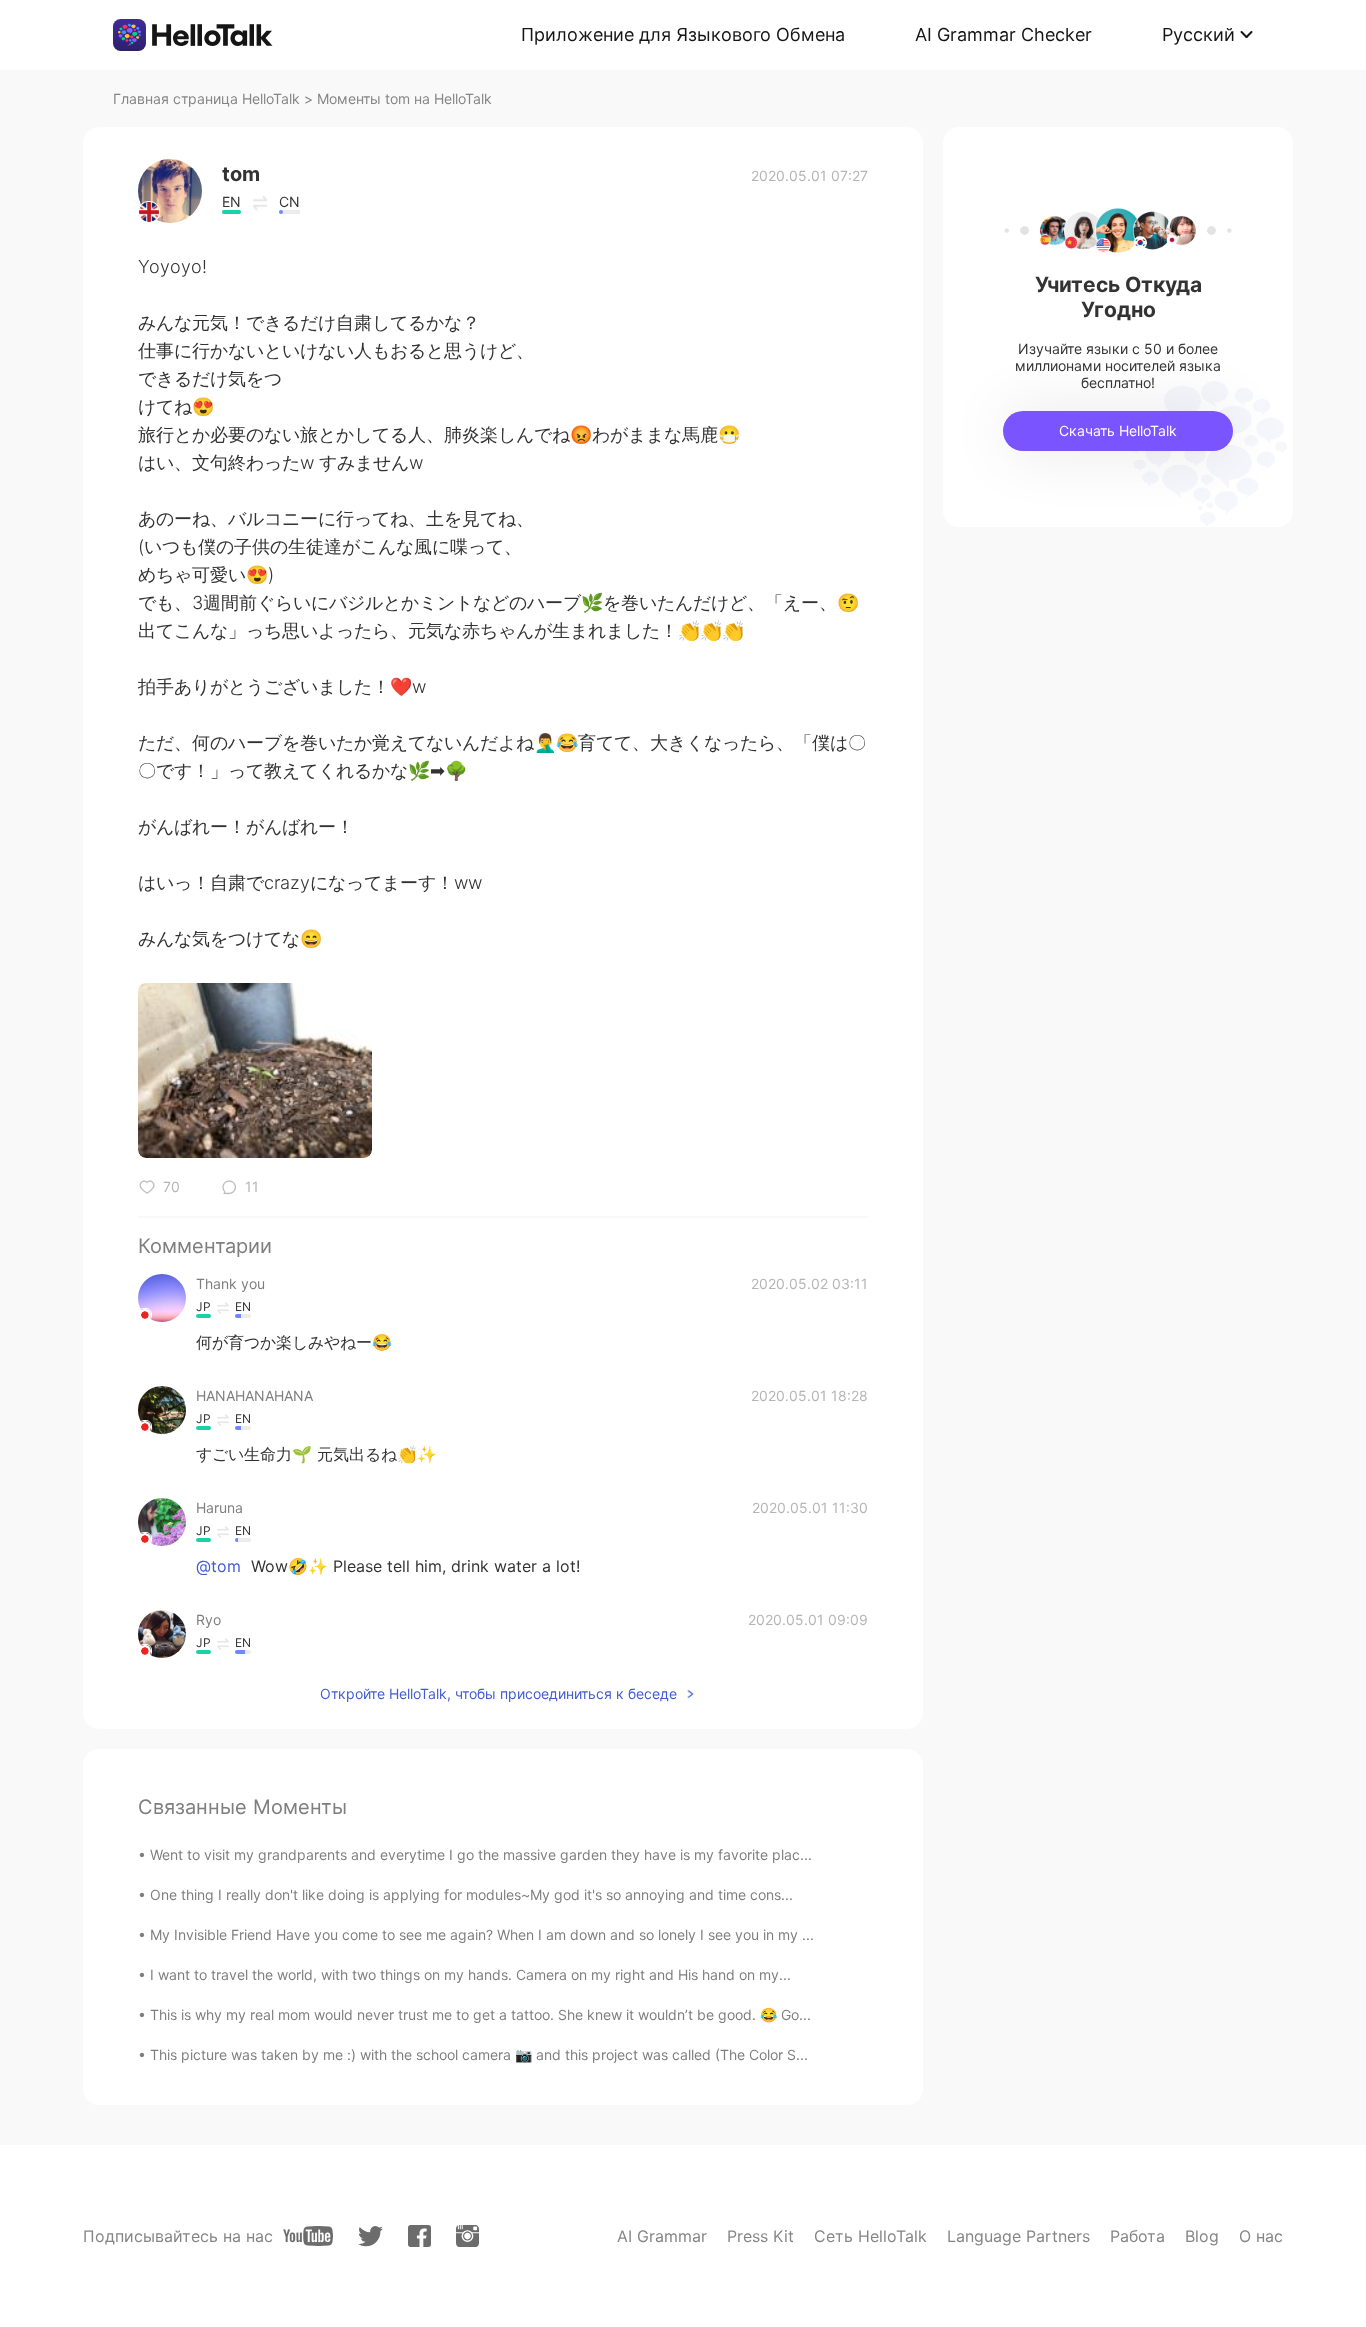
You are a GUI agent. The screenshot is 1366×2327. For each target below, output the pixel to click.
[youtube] (308, 2236)
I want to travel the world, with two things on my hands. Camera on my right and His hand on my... (470, 1974)
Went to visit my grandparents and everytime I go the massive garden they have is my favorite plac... (481, 1854)
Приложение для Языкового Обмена (683, 34)
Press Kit (760, 2236)
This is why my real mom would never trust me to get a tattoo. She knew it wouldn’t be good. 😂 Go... (480, 2014)
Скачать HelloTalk (1118, 430)
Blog (1202, 2236)
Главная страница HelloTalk (206, 98)
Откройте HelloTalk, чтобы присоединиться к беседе (498, 1693)
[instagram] (467, 2236)
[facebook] (419, 2236)
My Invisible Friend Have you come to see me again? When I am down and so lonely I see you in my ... (482, 1934)
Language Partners (1018, 2236)
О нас (1261, 2236)
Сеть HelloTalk (870, 2236)
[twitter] (370, 2236)
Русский (1198, 34)
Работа (1137, 2236)
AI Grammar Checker (1003, 34)
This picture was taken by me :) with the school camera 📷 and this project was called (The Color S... (479, 2054)
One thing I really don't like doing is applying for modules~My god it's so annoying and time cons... (471, 1894)
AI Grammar (662, 2236)
